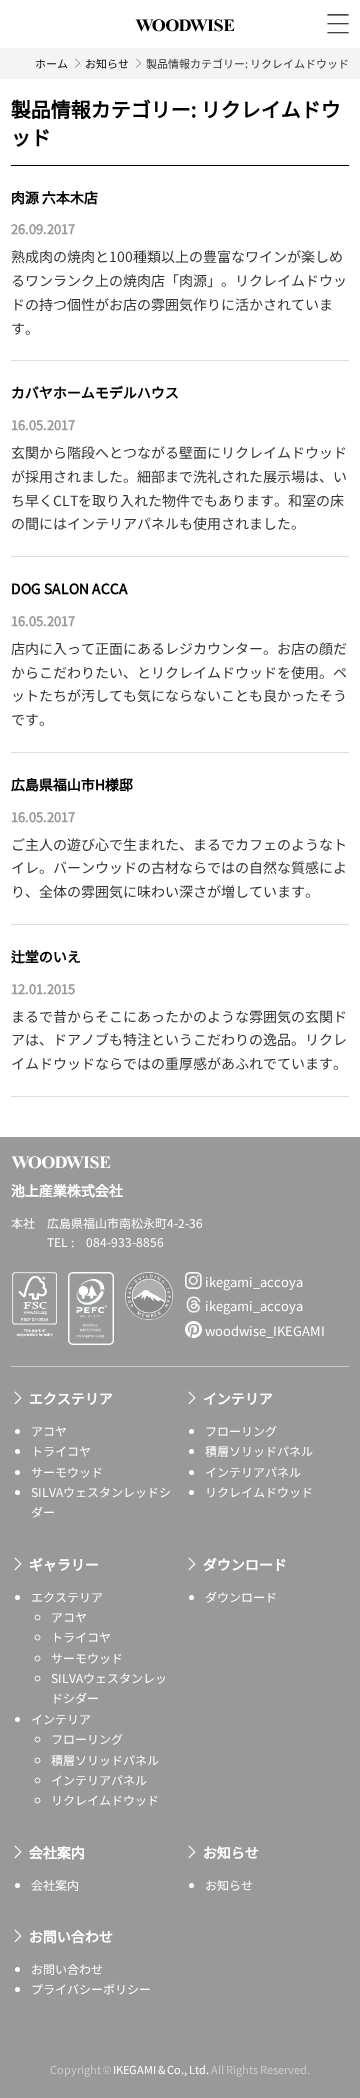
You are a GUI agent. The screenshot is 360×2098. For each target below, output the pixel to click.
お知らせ (107, 63)
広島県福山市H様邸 (72, 784)
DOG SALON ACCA (69, 588)
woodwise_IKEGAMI (263, 1330)
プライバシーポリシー (91, 1988)
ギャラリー (64, 1564)
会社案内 (57, 1852)
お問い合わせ (71, 1936)
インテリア (238, 1398)
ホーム (51, 63)
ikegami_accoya (252, 1281)
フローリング (241, 1430)
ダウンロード (245, 1564)
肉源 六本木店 (54, 197)
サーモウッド (67, 1471)
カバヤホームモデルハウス (95, 392)
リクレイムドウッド (259, 1491)
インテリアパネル (253, 1471)
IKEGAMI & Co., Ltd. (161, 2069)
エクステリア (71, 1398)
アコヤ (49, 1430)
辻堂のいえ (46, 956)
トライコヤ (61, 1450)
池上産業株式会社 (185, 47)
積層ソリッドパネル (259, 1450)
